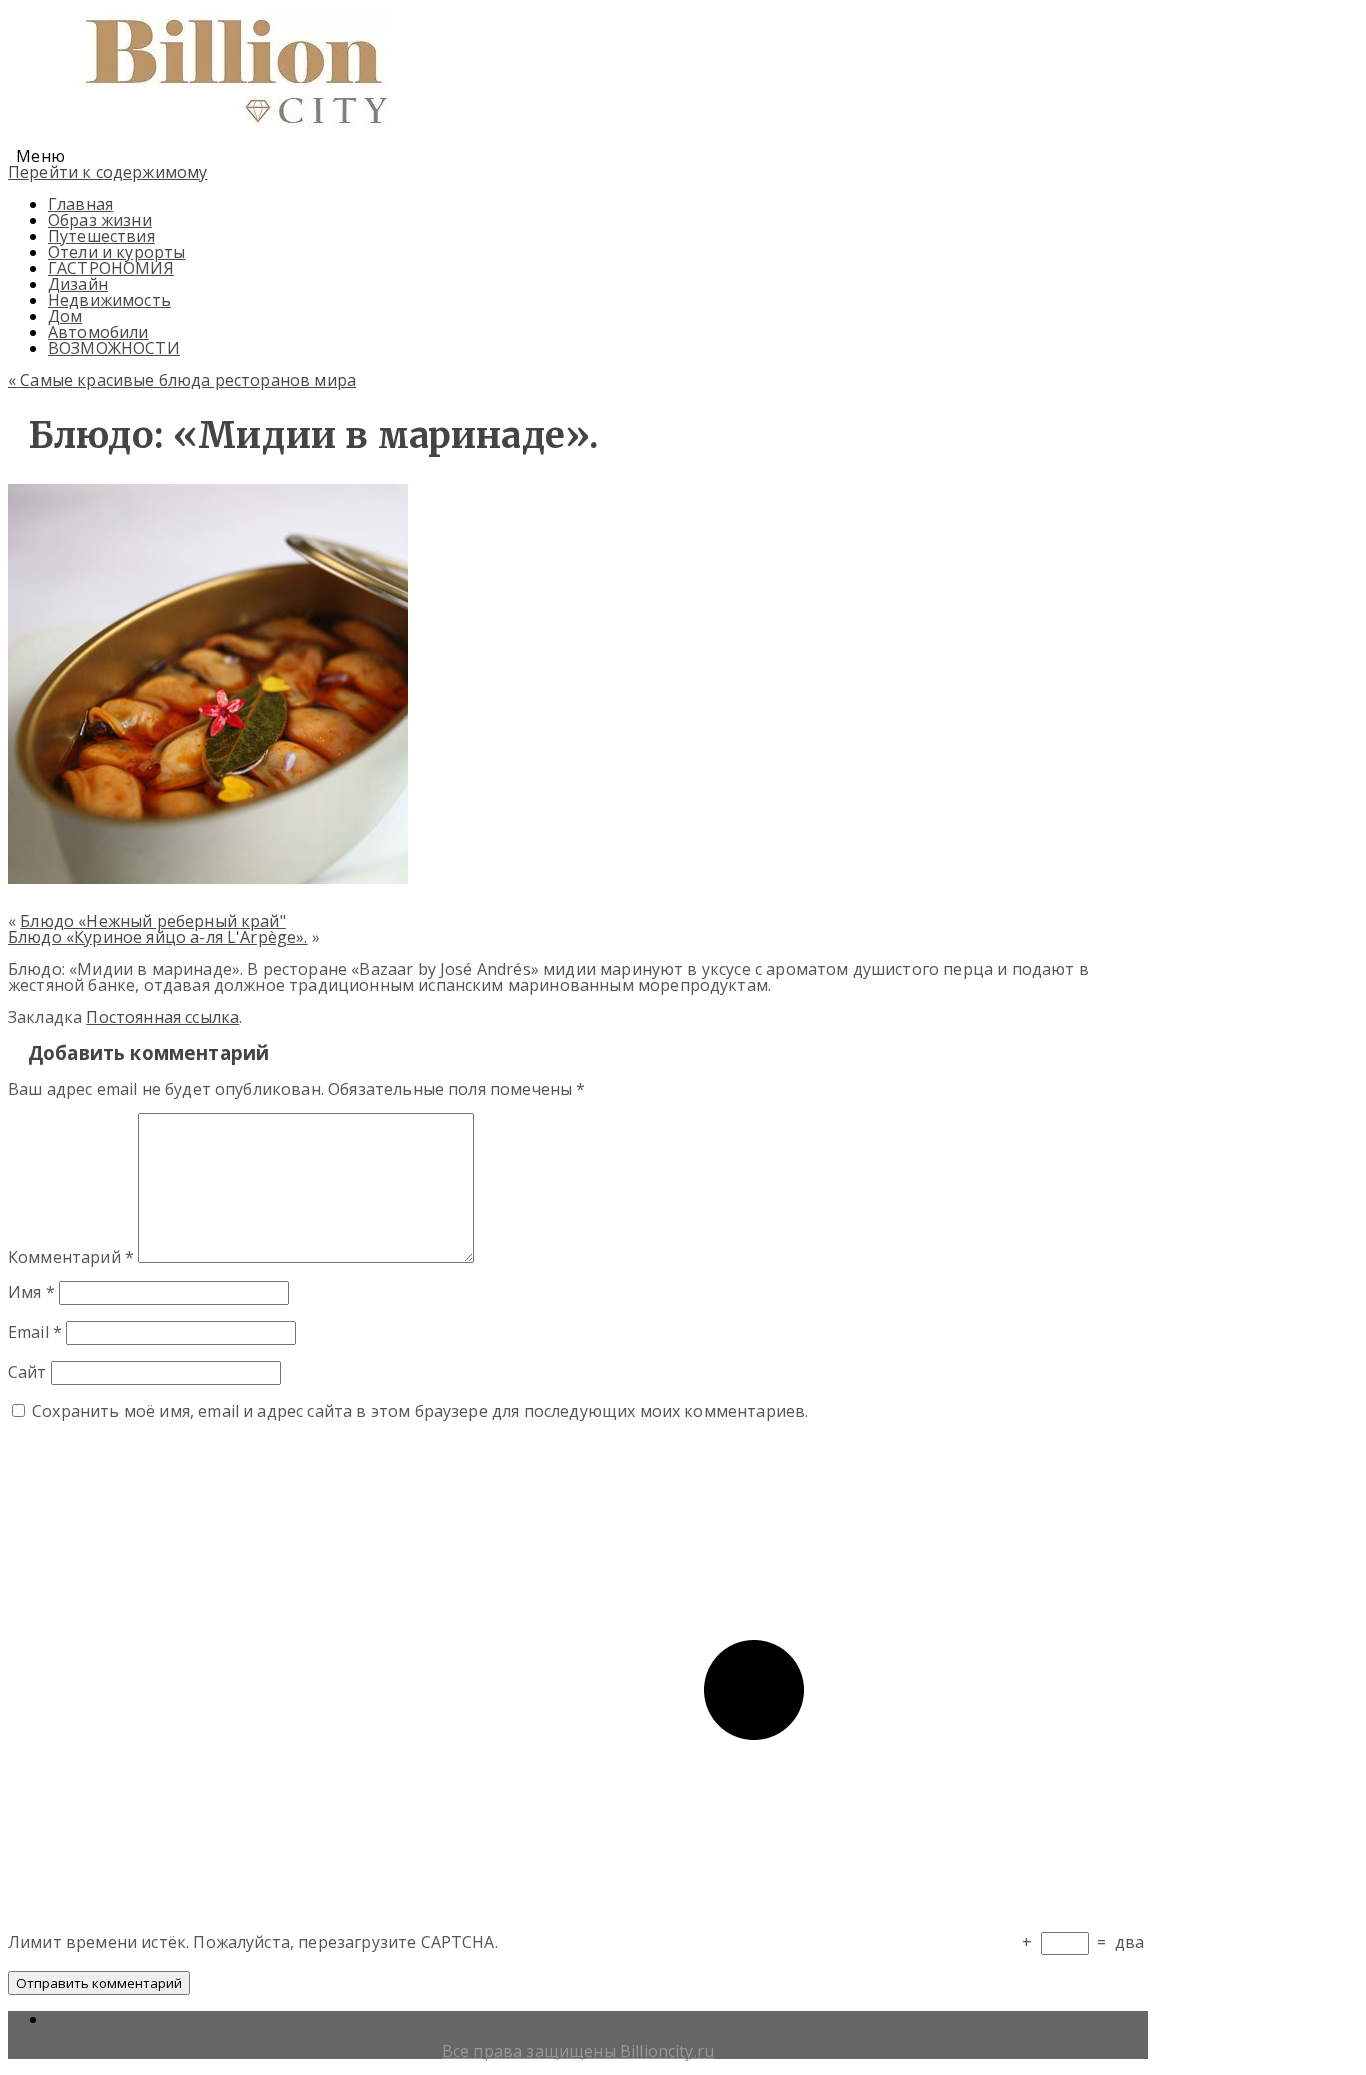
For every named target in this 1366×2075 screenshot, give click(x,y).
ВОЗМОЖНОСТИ (114, 348)
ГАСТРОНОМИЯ (111, 268)
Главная (80, 204)
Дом (65, 316)
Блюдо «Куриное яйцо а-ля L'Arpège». (158, 937)
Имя (31, 1292)
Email (35, 1332)
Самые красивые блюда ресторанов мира (182, 380)
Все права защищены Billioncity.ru (578, 2051)
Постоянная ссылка (162, 1017)
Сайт (27, 1372)
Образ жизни (100, 220)
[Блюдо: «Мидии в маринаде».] (208, 878)
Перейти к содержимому (107, 172)
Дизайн (78, 284)
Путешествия (101, 236)
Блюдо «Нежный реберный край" (152, 921)
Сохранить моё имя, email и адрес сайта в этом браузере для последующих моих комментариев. (420, 1411)
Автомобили (98, 332)
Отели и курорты (116, 252)
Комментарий (71, 1257)
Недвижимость (109, 300)
